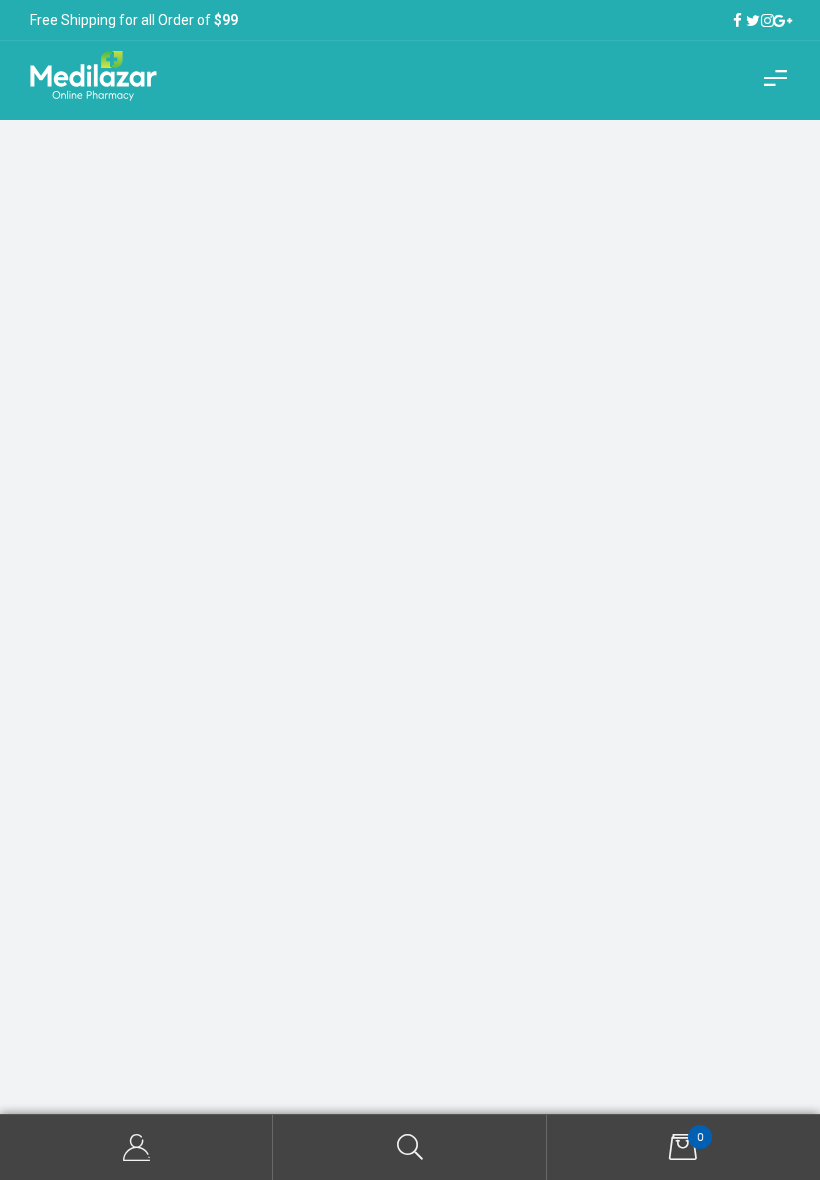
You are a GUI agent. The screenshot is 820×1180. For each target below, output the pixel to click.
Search (409, 1147)
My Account (136, 1147)
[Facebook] (737, 20)
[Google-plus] (782, 20)
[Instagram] (767, 20)
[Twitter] (752, 20)
